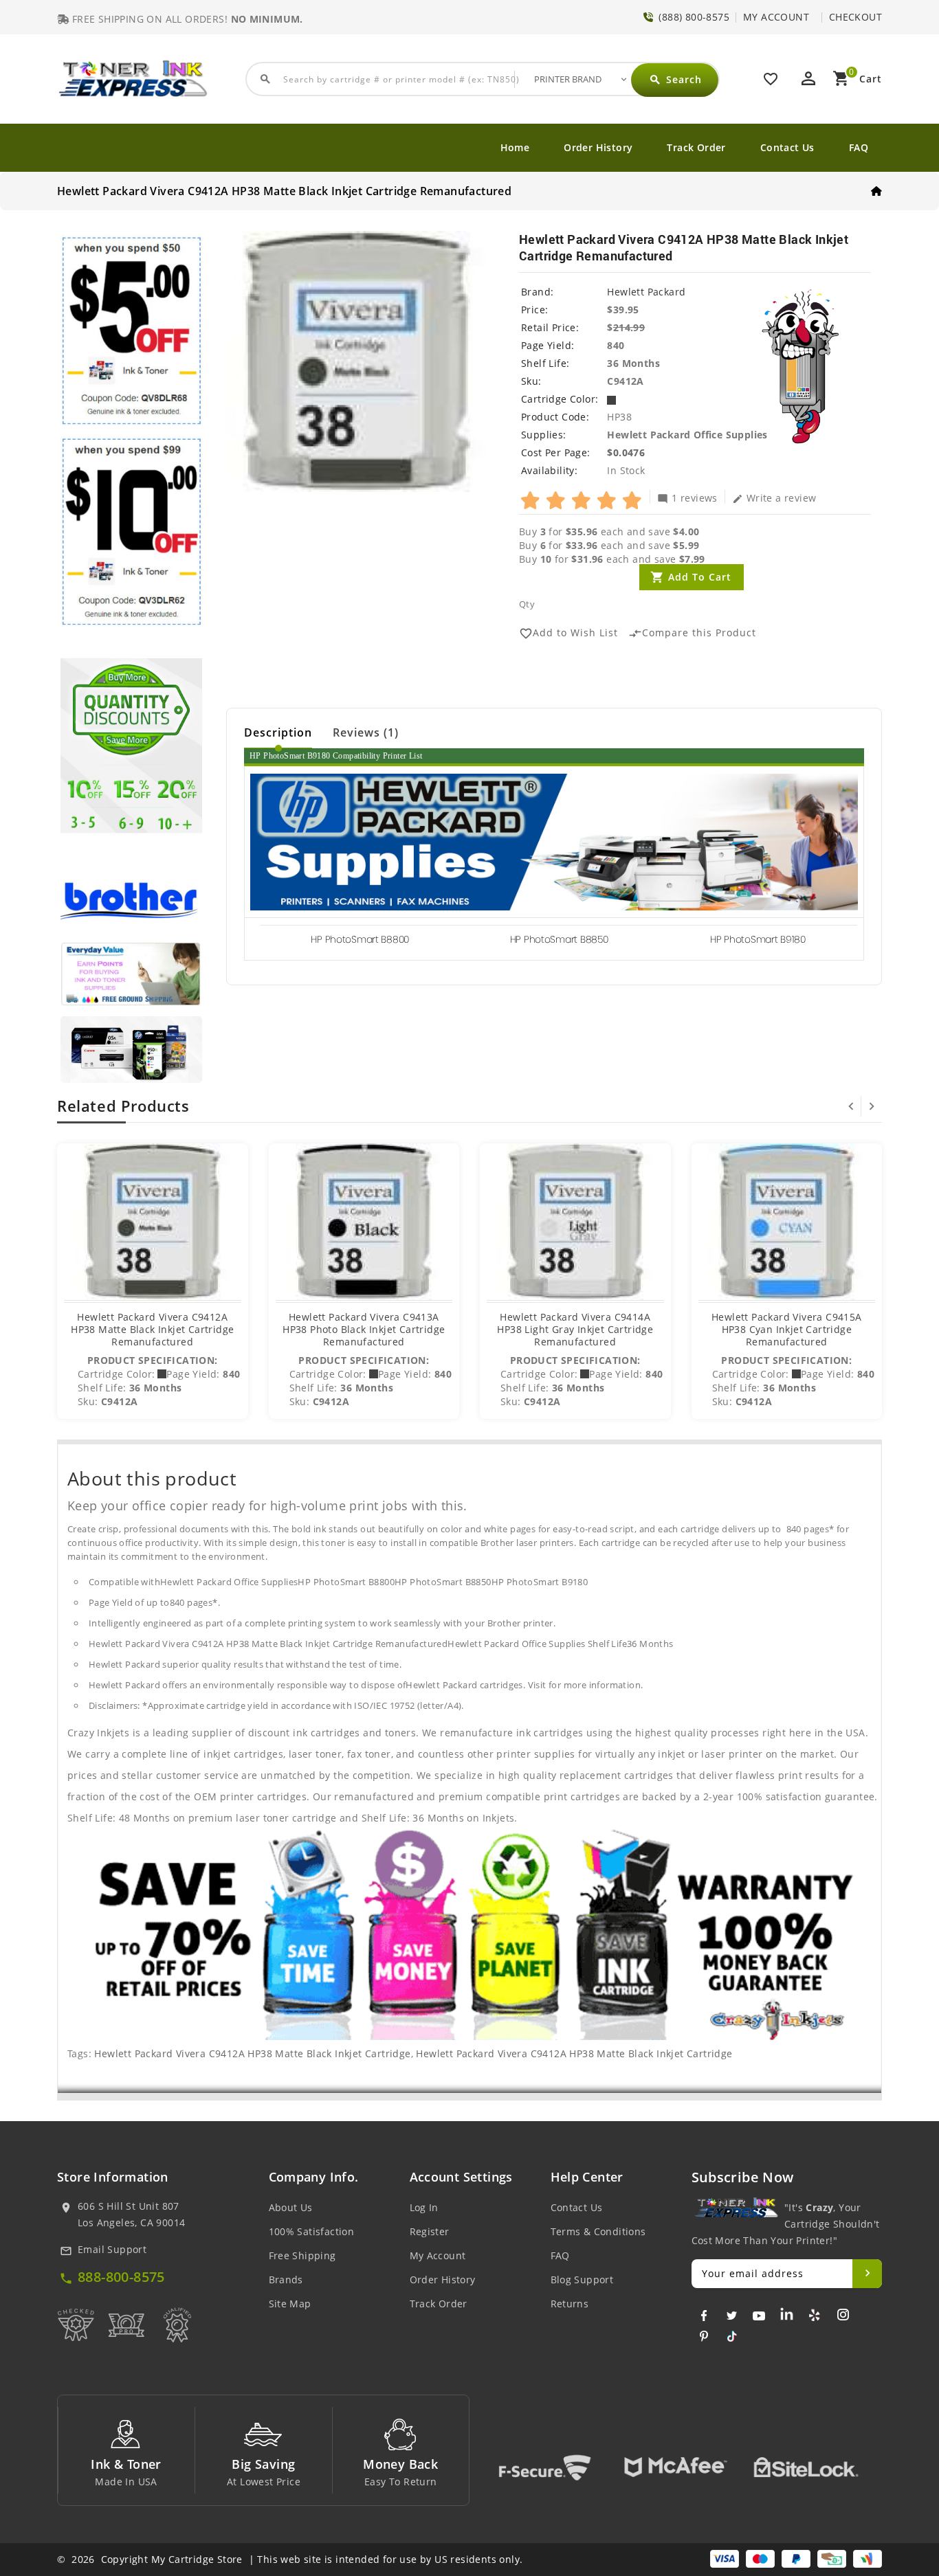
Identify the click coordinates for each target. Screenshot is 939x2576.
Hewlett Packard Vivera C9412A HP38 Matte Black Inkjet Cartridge (252, 2053)
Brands (286, 2280)
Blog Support (582, 2280)
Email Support (112, 2249)
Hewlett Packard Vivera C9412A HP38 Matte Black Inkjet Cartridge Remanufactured (152, 1329)
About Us (291, 2207)
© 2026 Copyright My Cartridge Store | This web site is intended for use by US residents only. (290, 2559)
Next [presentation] (872, 1106)
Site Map (290, 2304)
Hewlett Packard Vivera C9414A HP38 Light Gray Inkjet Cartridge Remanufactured (575, 1329)
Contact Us (787, 147)
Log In (424, 2207)
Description (278, 732)
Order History (598, 147)
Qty (527, 604)
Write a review (774, 497)
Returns (570, 2304)
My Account (438, 2255)
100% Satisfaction (312, 2231)
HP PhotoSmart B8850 (559, 939)
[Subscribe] (867, 2274)
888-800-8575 (121, 2277)
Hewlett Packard (646, 292)
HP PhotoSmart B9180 (758, 939)
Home (515, 147)
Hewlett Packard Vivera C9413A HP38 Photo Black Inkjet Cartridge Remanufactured (364, 1329)
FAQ (859, 147)
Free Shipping (302, 2255)
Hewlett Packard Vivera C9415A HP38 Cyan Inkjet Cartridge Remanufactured (787, 1329)
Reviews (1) (366, 732)
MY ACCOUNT (776, 17)
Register (430, 2231)
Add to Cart (700, 577)
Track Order (696, 147)
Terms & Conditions (598, 2231)
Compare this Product (692, 633)
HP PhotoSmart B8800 (360, 939)
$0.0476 (626, 452)
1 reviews (687, 497)
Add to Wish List (568, 633)
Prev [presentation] (851, 1106)
